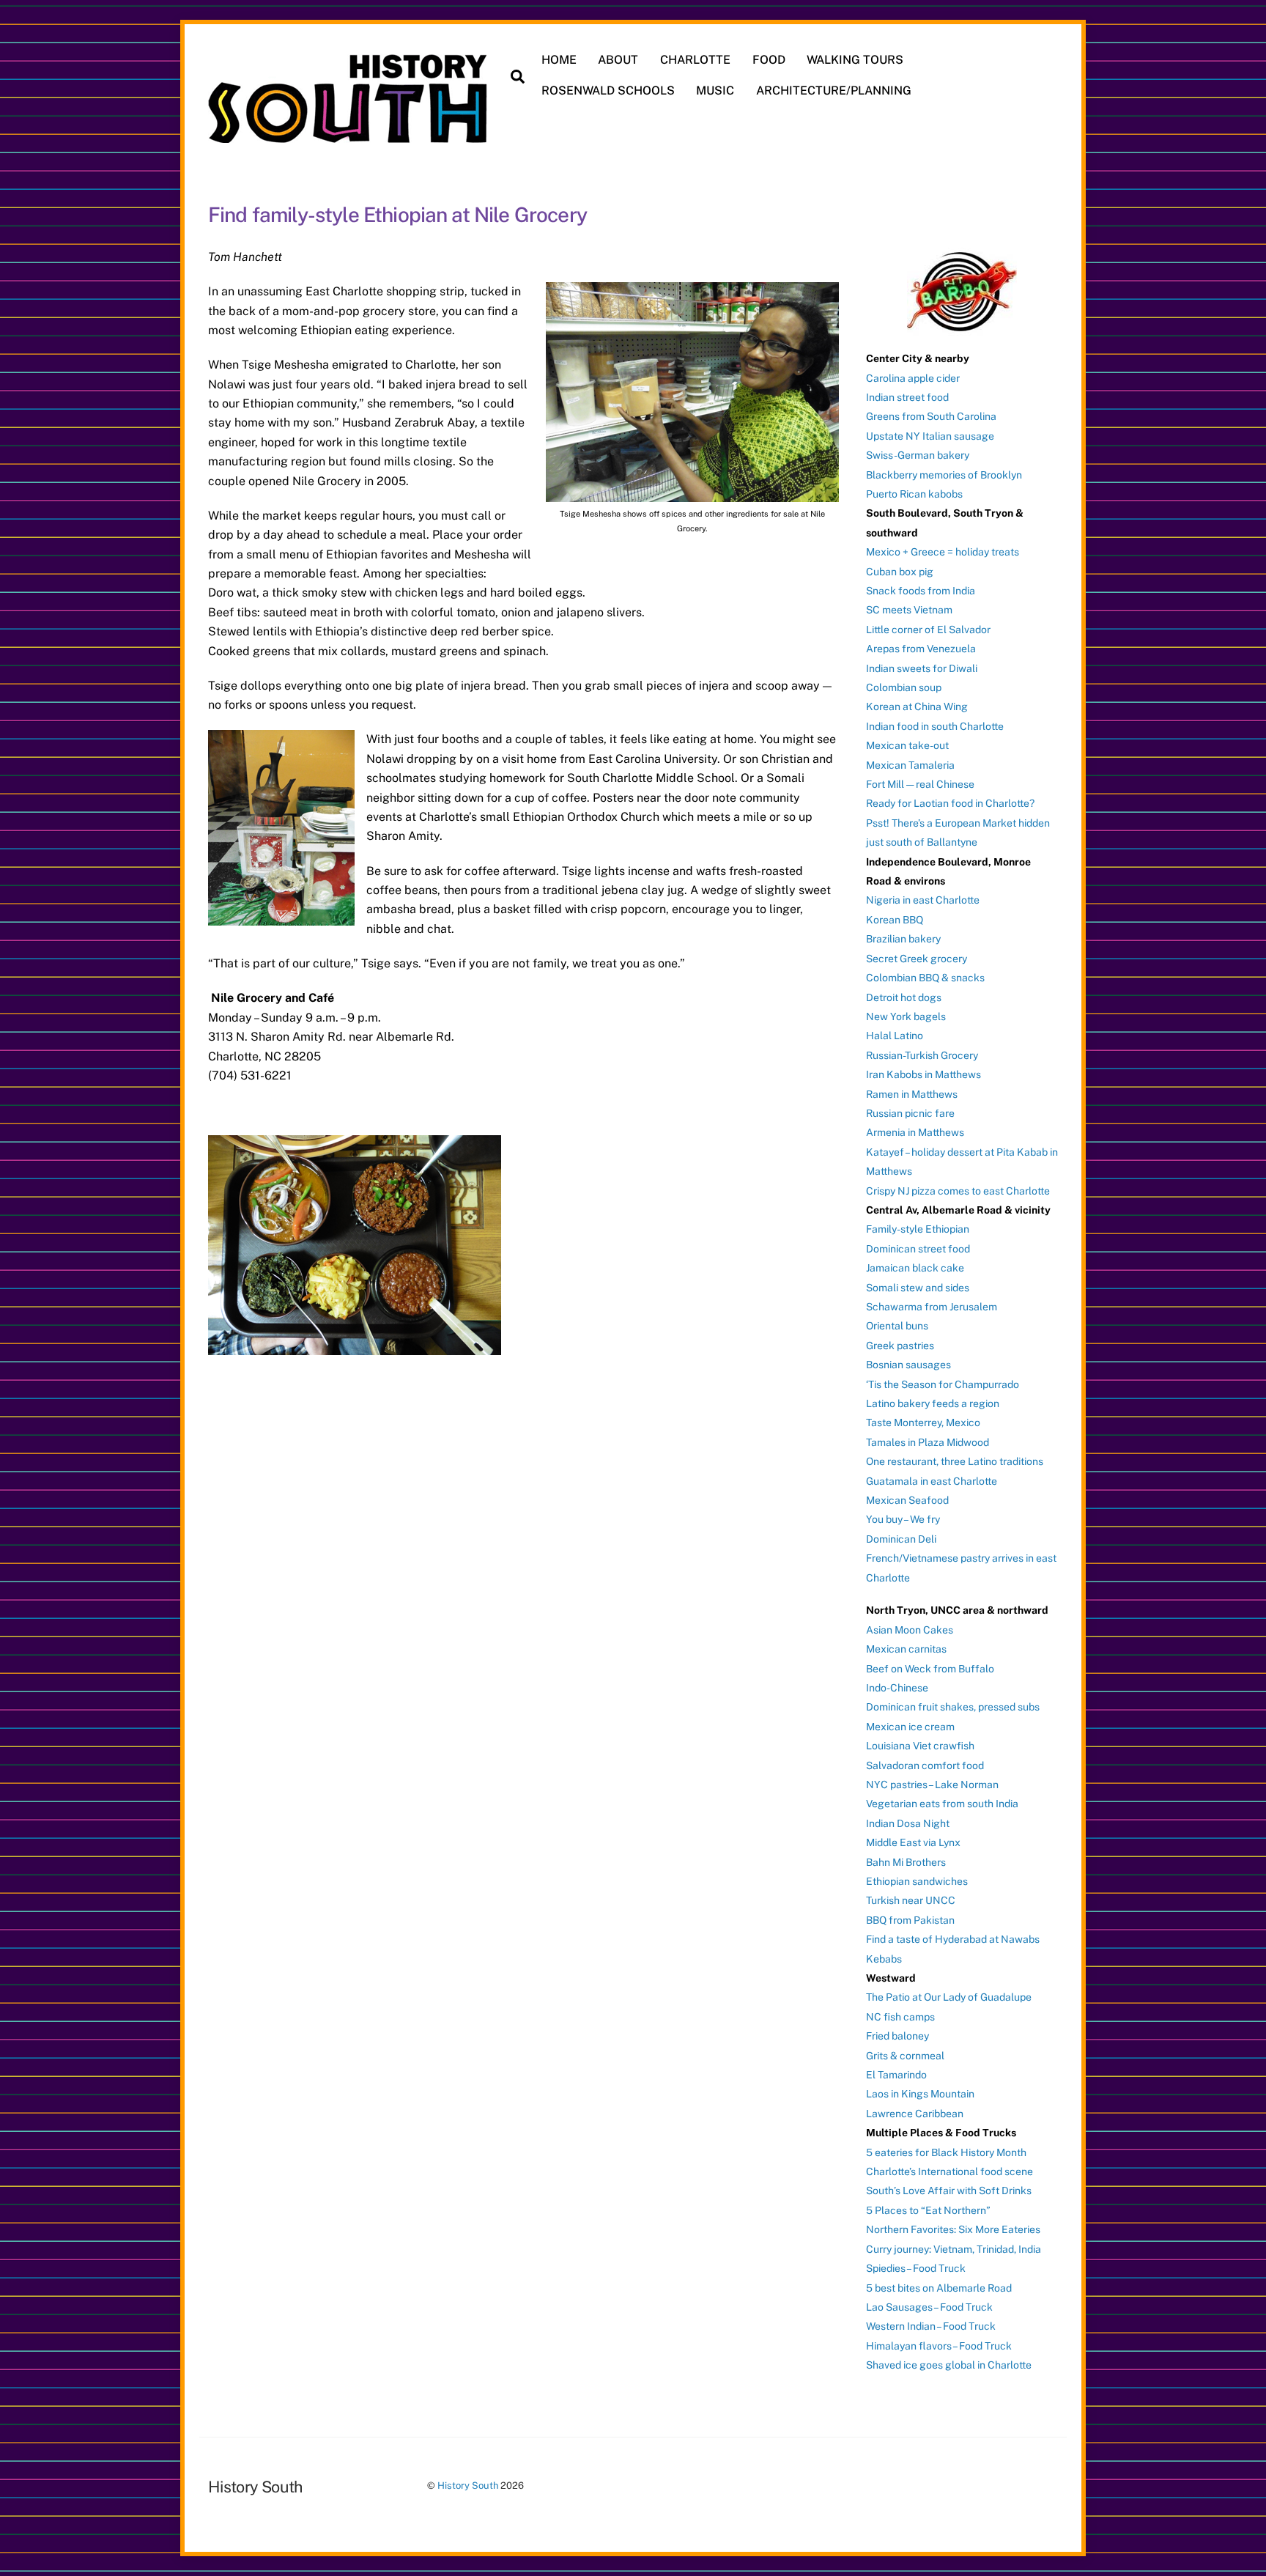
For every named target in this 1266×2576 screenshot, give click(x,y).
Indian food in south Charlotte (935, 726)
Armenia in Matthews (915, 1132)
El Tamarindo (896, 2075)
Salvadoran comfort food (925, 1765)
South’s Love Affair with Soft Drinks (949, 2191)
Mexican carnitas (906, 1649)
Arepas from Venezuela (921, 649)
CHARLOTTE (695, 60)
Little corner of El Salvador (928, 630)
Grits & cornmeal (905, 2056)
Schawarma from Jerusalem (932, 1307)
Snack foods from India (921, 591)
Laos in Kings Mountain (920, 2094)
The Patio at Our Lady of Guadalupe (949, 1997)
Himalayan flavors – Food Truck (939, 2346)
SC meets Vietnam (909, 610)
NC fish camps (900, 2017)
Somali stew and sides (918, 1288)
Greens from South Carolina (931, 416)
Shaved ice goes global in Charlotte (949, 2365)
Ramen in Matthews (912, 1094)
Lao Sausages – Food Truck (929, 2307)
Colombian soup (904, 687)
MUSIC (715, 91)
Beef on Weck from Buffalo (930, 1669)
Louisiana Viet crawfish (920, 1746)
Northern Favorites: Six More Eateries (953, 2229)
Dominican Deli (901, 1539)
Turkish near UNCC (911, 1900)
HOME (559, 60)
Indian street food (907, 397)
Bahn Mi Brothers (906, 1862)
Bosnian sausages (908, 1365)
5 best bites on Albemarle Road (939, 2288)
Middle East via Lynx (913, 1842)
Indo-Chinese (897, 1688)
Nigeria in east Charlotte (923, 900)
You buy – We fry (903, 1519)
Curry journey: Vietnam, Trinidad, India (954, 2249)
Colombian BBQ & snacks (925, 978)
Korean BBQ (895, 920)
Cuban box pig (900, 572)
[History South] (349, 136)
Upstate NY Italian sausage (930, 436)
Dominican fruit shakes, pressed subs (953, 1707)
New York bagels (906, 1016)
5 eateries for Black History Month (946, 2152)
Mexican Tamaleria (910, 765)
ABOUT (618, 60)
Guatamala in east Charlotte (932, 1481)
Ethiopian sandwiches (917, 1881)
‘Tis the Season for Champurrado (943, 1384)
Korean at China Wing (917, 706)
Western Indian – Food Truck (931, 2326)
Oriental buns (897, 1326)
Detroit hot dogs (904, 997)
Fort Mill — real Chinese (920, 784)
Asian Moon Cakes (910, 1630)
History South (468, 2485)
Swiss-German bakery (918, 455)
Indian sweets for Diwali (922, 668)
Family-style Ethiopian (918, 1229)
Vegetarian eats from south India (942, 1804)
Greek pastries (900, 1346)
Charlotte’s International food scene (949, 2171)
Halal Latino (895, 1036)
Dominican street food (918, 1249)
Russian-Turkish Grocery (922, 1055)
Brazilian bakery (903, 939)
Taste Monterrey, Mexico (923, 1422)
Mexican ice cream (910, 1727)
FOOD (769, 60)
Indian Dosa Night (908, 1823)
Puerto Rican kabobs (914, 494)
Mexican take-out (907, 745)
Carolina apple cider (913, 378)
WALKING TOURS (855, 60)
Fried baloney (897, 2036)
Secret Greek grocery (917, 959)
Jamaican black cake (915, 1268)
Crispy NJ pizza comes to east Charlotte (958, 1191)
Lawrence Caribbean (915, 2114)
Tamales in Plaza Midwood (928, 1442)
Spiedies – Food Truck (916, 2268)
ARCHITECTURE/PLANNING (834, 91)
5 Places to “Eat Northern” (928, 2210)
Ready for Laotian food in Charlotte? (950, 803)
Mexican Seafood (907, 1500)
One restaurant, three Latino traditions (955, 1461)
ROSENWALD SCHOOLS (608, 91)
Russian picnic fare (910, 1113)
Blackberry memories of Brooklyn (944, 475)
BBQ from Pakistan (910, 1920)
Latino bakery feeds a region (933, 1403)
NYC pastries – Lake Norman (932, 1785)
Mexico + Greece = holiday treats (943, 552)
